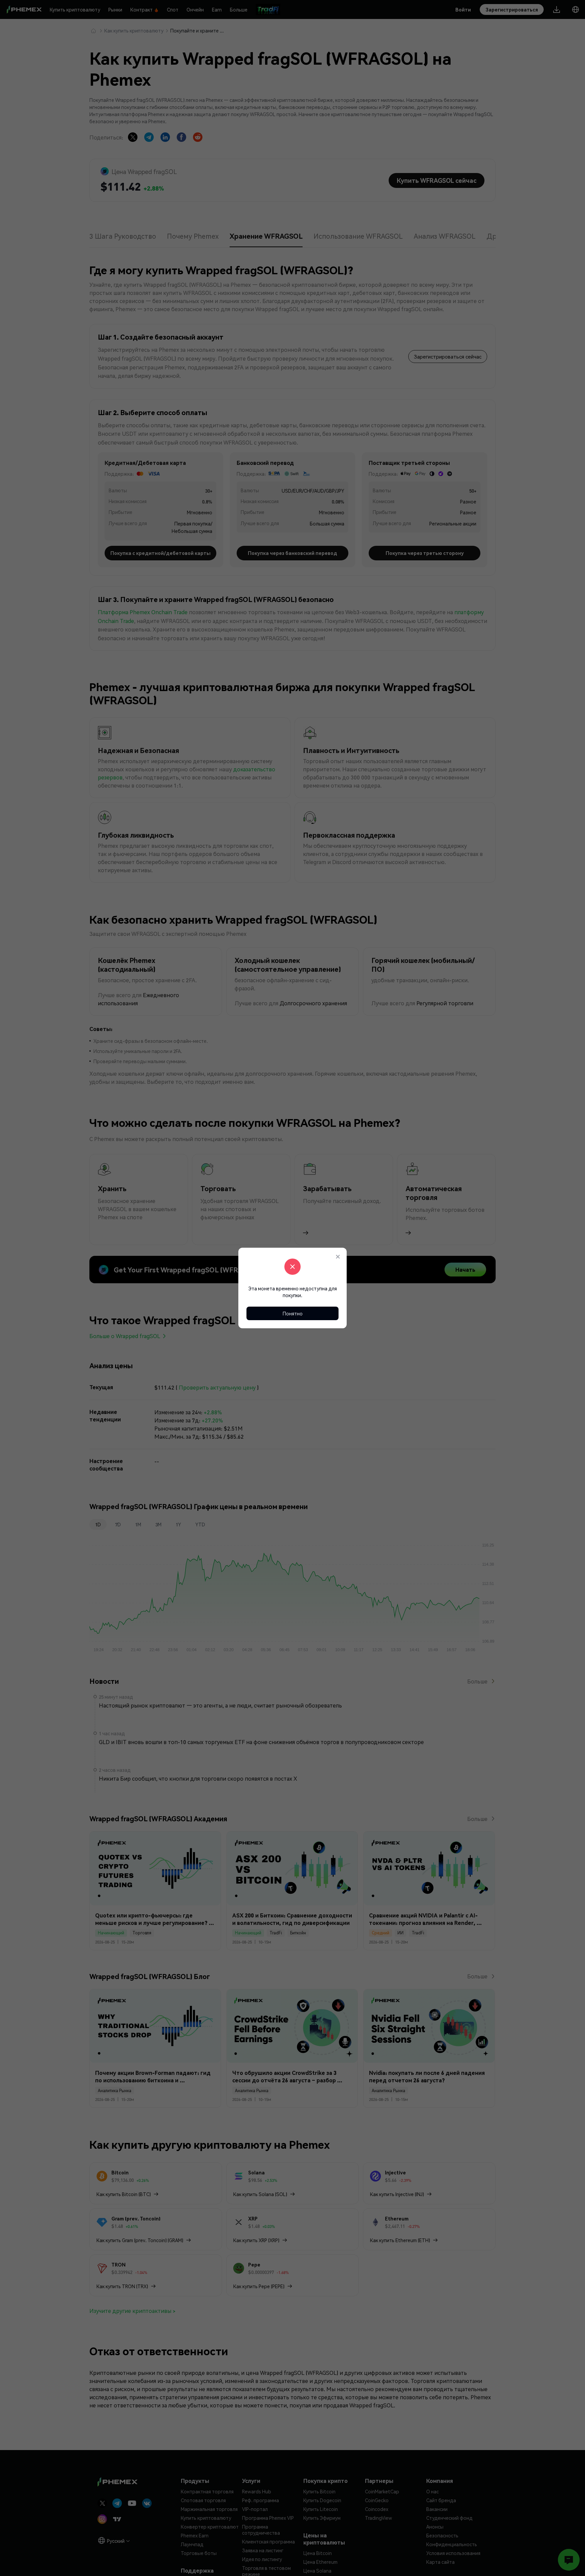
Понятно (293, 1313)
